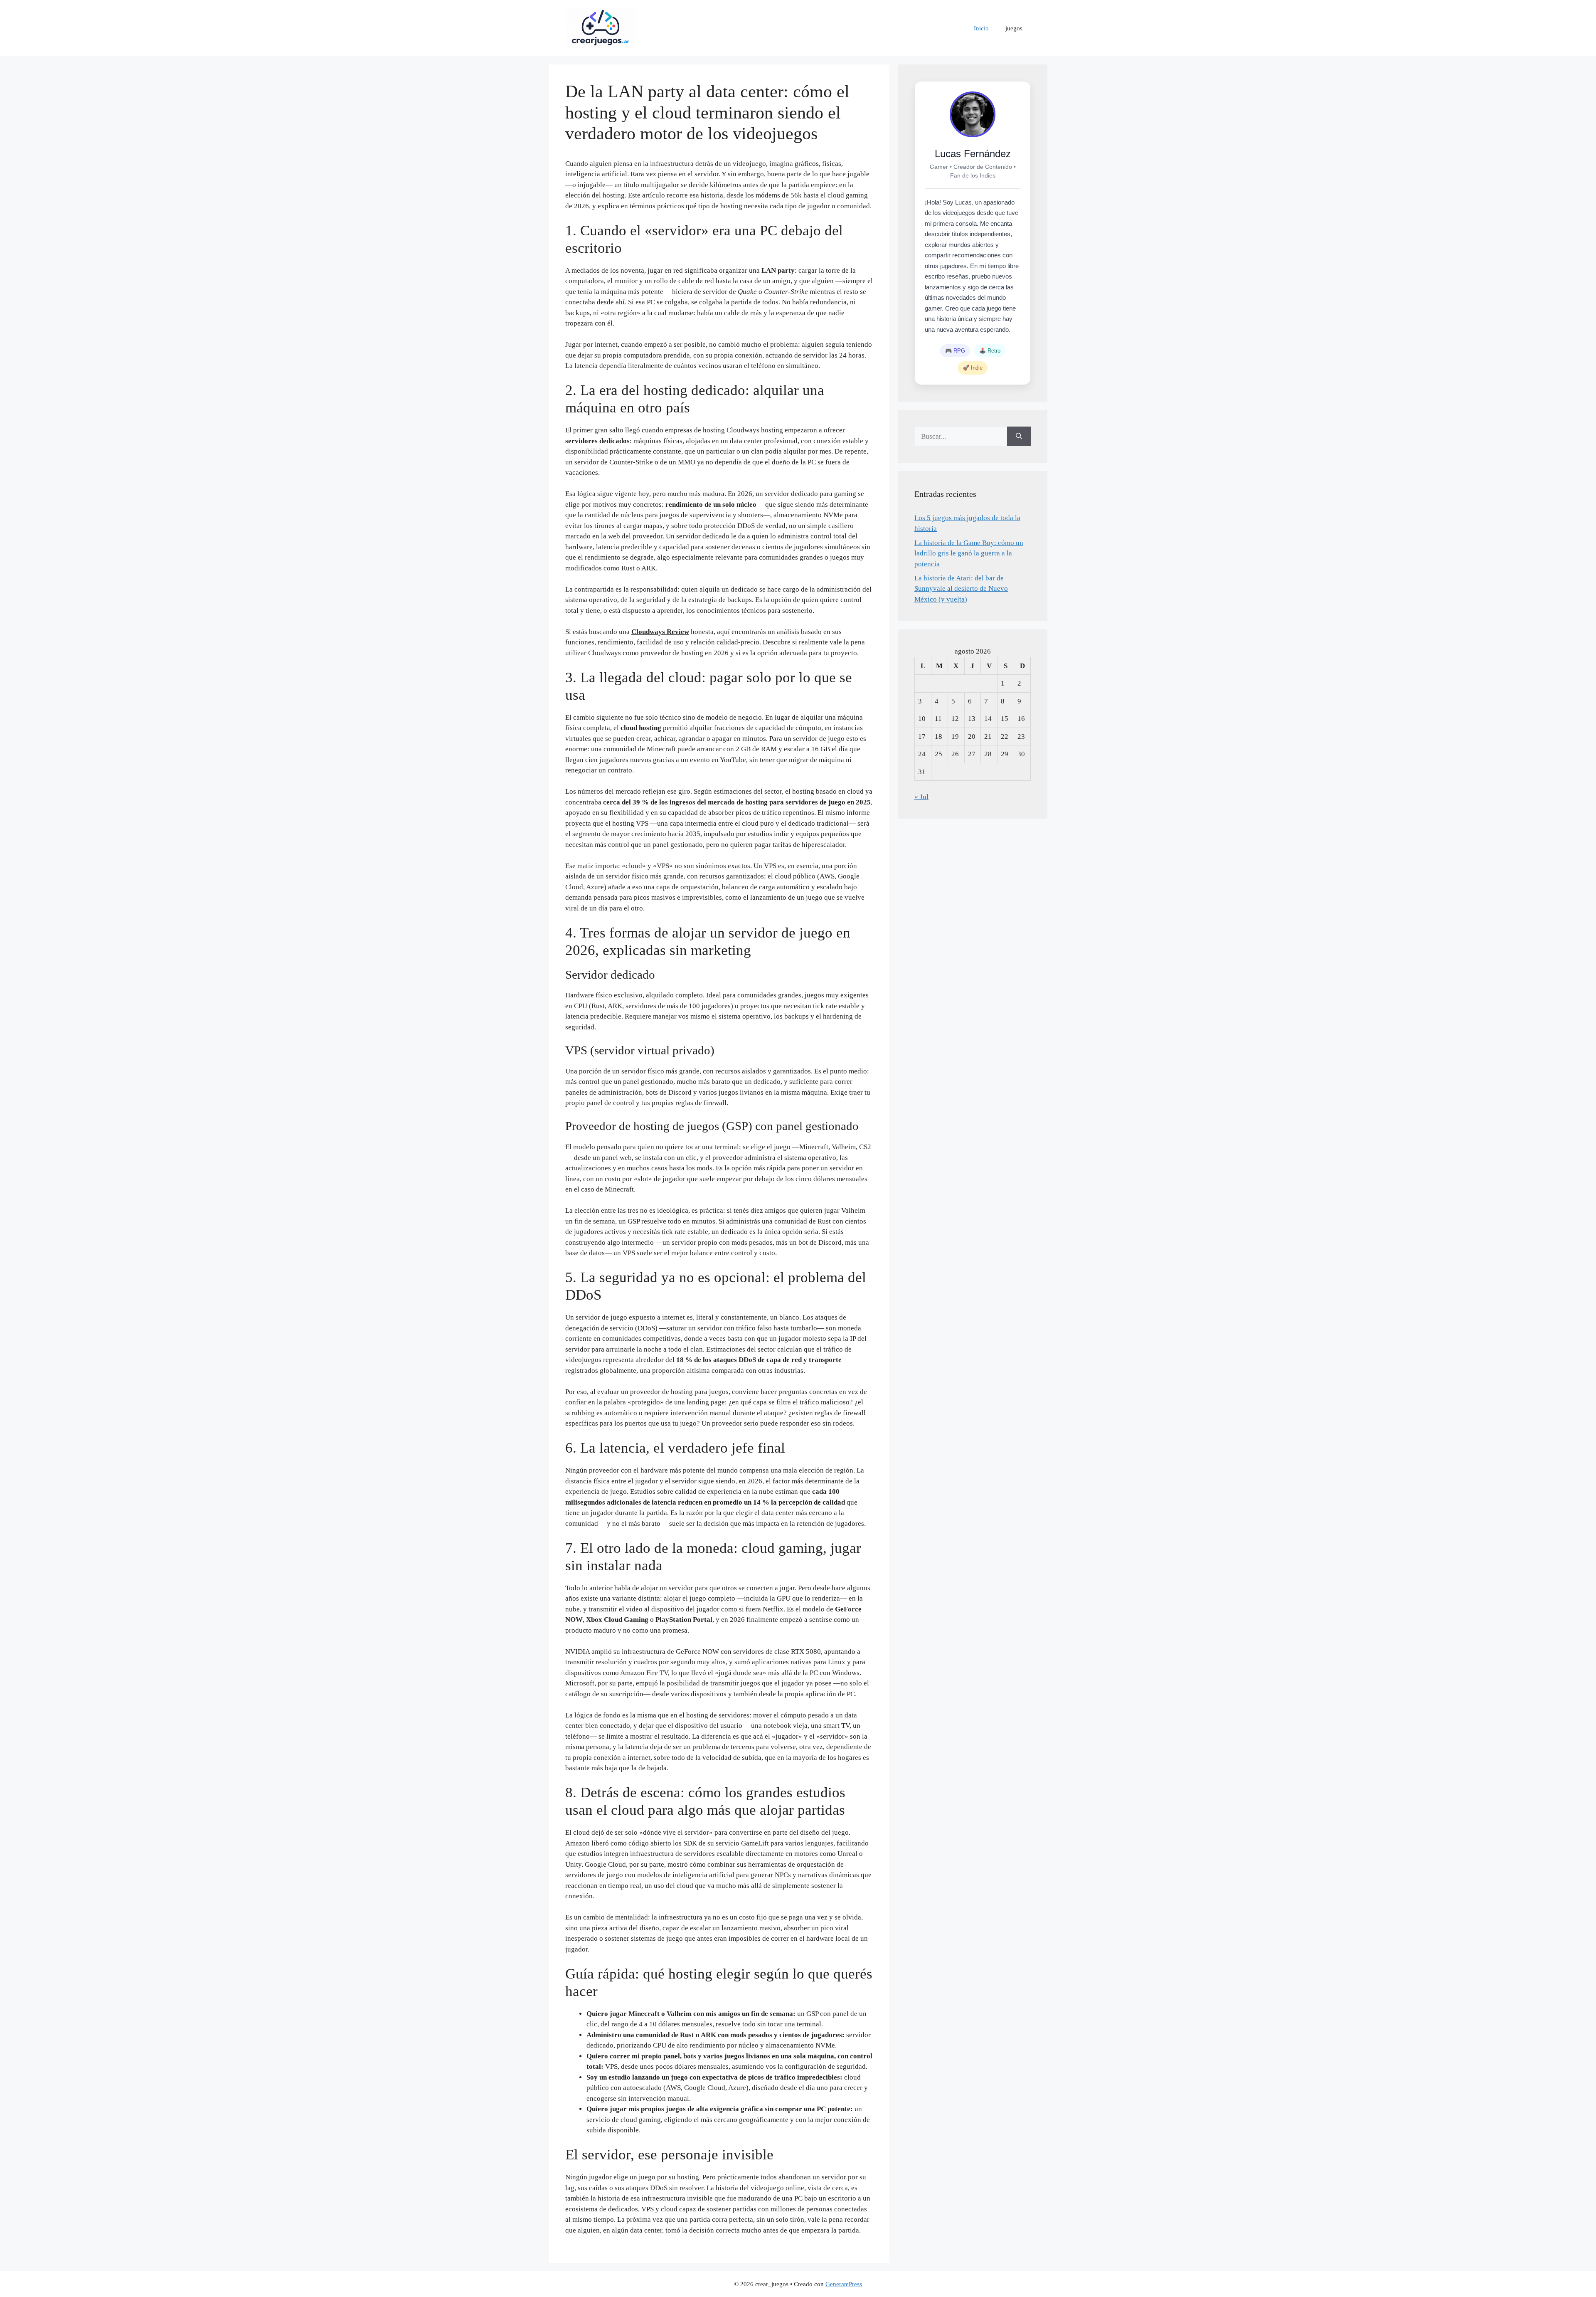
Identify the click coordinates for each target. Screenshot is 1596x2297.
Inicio (981, 28)
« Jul (921, 797)
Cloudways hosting (755, 430)
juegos (1014, 28)
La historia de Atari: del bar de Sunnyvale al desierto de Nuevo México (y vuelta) (961, 589)
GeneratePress (844, 2284)
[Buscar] (1019, 437)
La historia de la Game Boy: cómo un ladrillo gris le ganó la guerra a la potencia (969, 553)
